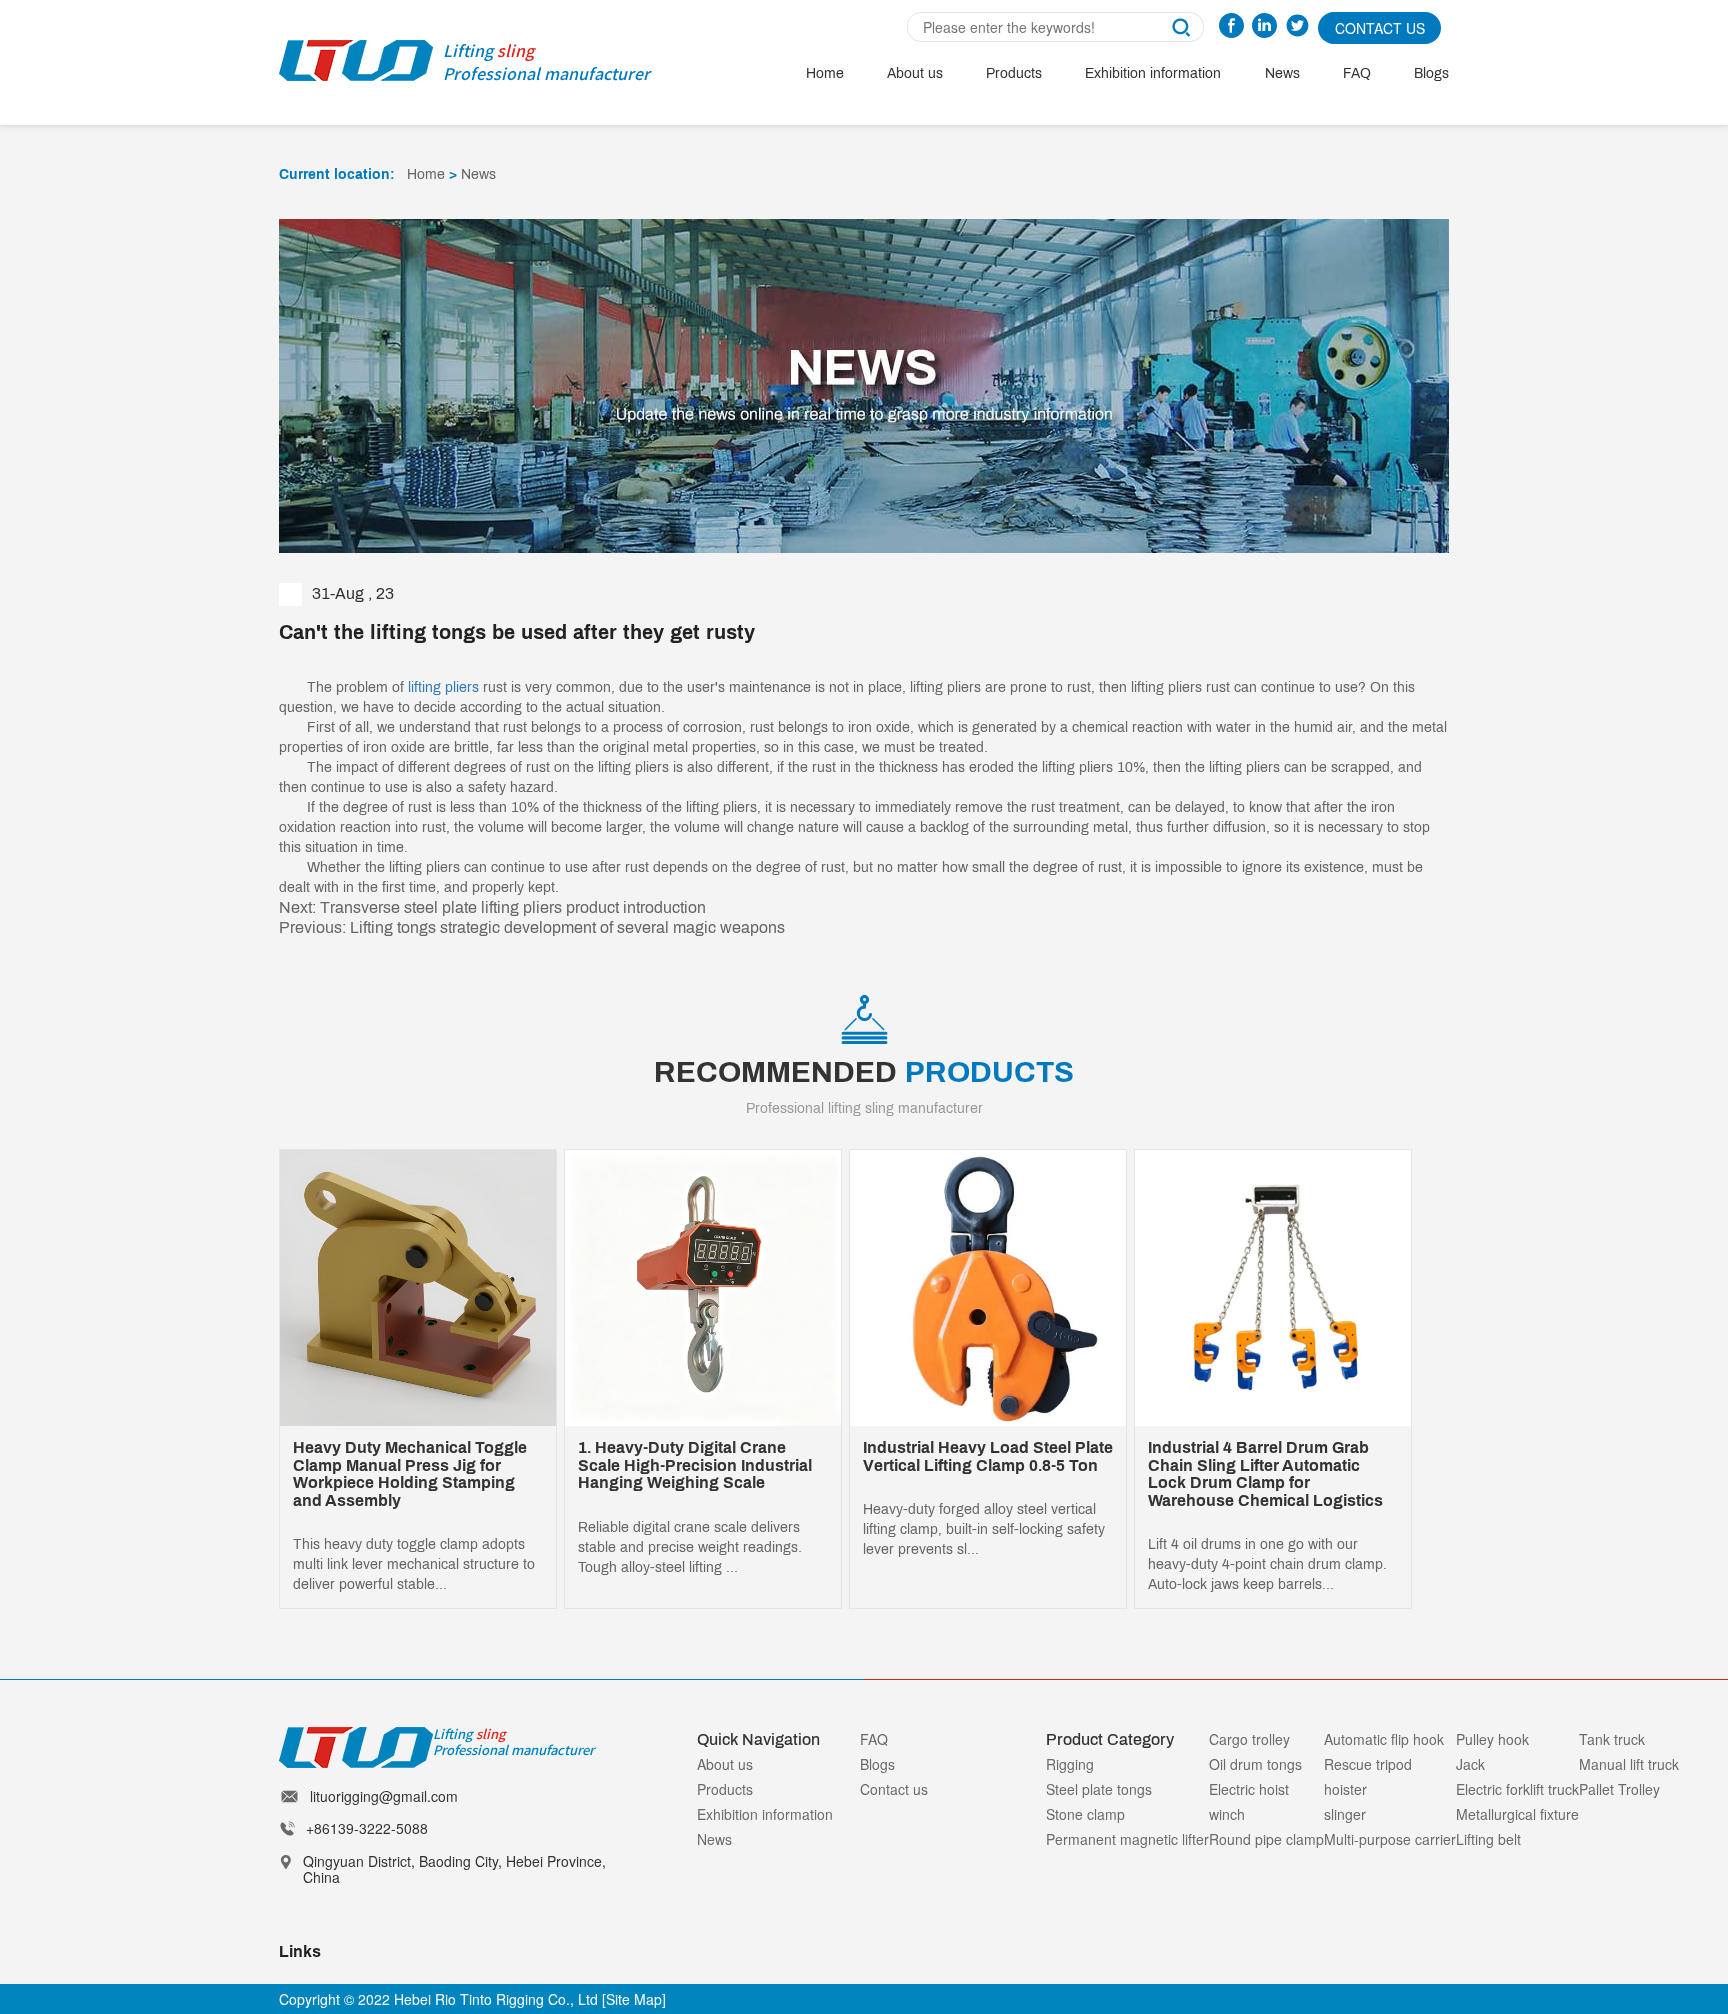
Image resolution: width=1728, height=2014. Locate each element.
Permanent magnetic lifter (1127, 1839)
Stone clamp (1085, 1814)
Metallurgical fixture (1517, 1814)
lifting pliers (443, 687)
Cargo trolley (1249, 1739)
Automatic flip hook (1384, 1739)
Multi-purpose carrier (1390, 1839)
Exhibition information (1153, 73)
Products (1014, 73)
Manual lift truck (1629, 1764)
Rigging (1070, 1764)
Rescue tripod (1368, 1764)
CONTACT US (1380, 28)
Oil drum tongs (1255, 1764)
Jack (1470, 1764)
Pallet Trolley (1619, 1789)
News (1282, 73)
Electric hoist (1249, 1789)
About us (915, 73)
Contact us (894, 1789)
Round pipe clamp (1266, 1839)
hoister (1345, 1789)
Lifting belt (1488, 1839)
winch (1227, 1814)
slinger (1345, 1814)
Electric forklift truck (1517, 1789)
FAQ (1357, 73)
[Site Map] (634, 1999)
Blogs (1431, 73)
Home (825, 73)
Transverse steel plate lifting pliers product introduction (513, 907)
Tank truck (1612, 1739)
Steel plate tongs (1099, 1789)
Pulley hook (1492, 1739)
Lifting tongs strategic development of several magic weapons (567, 927)
